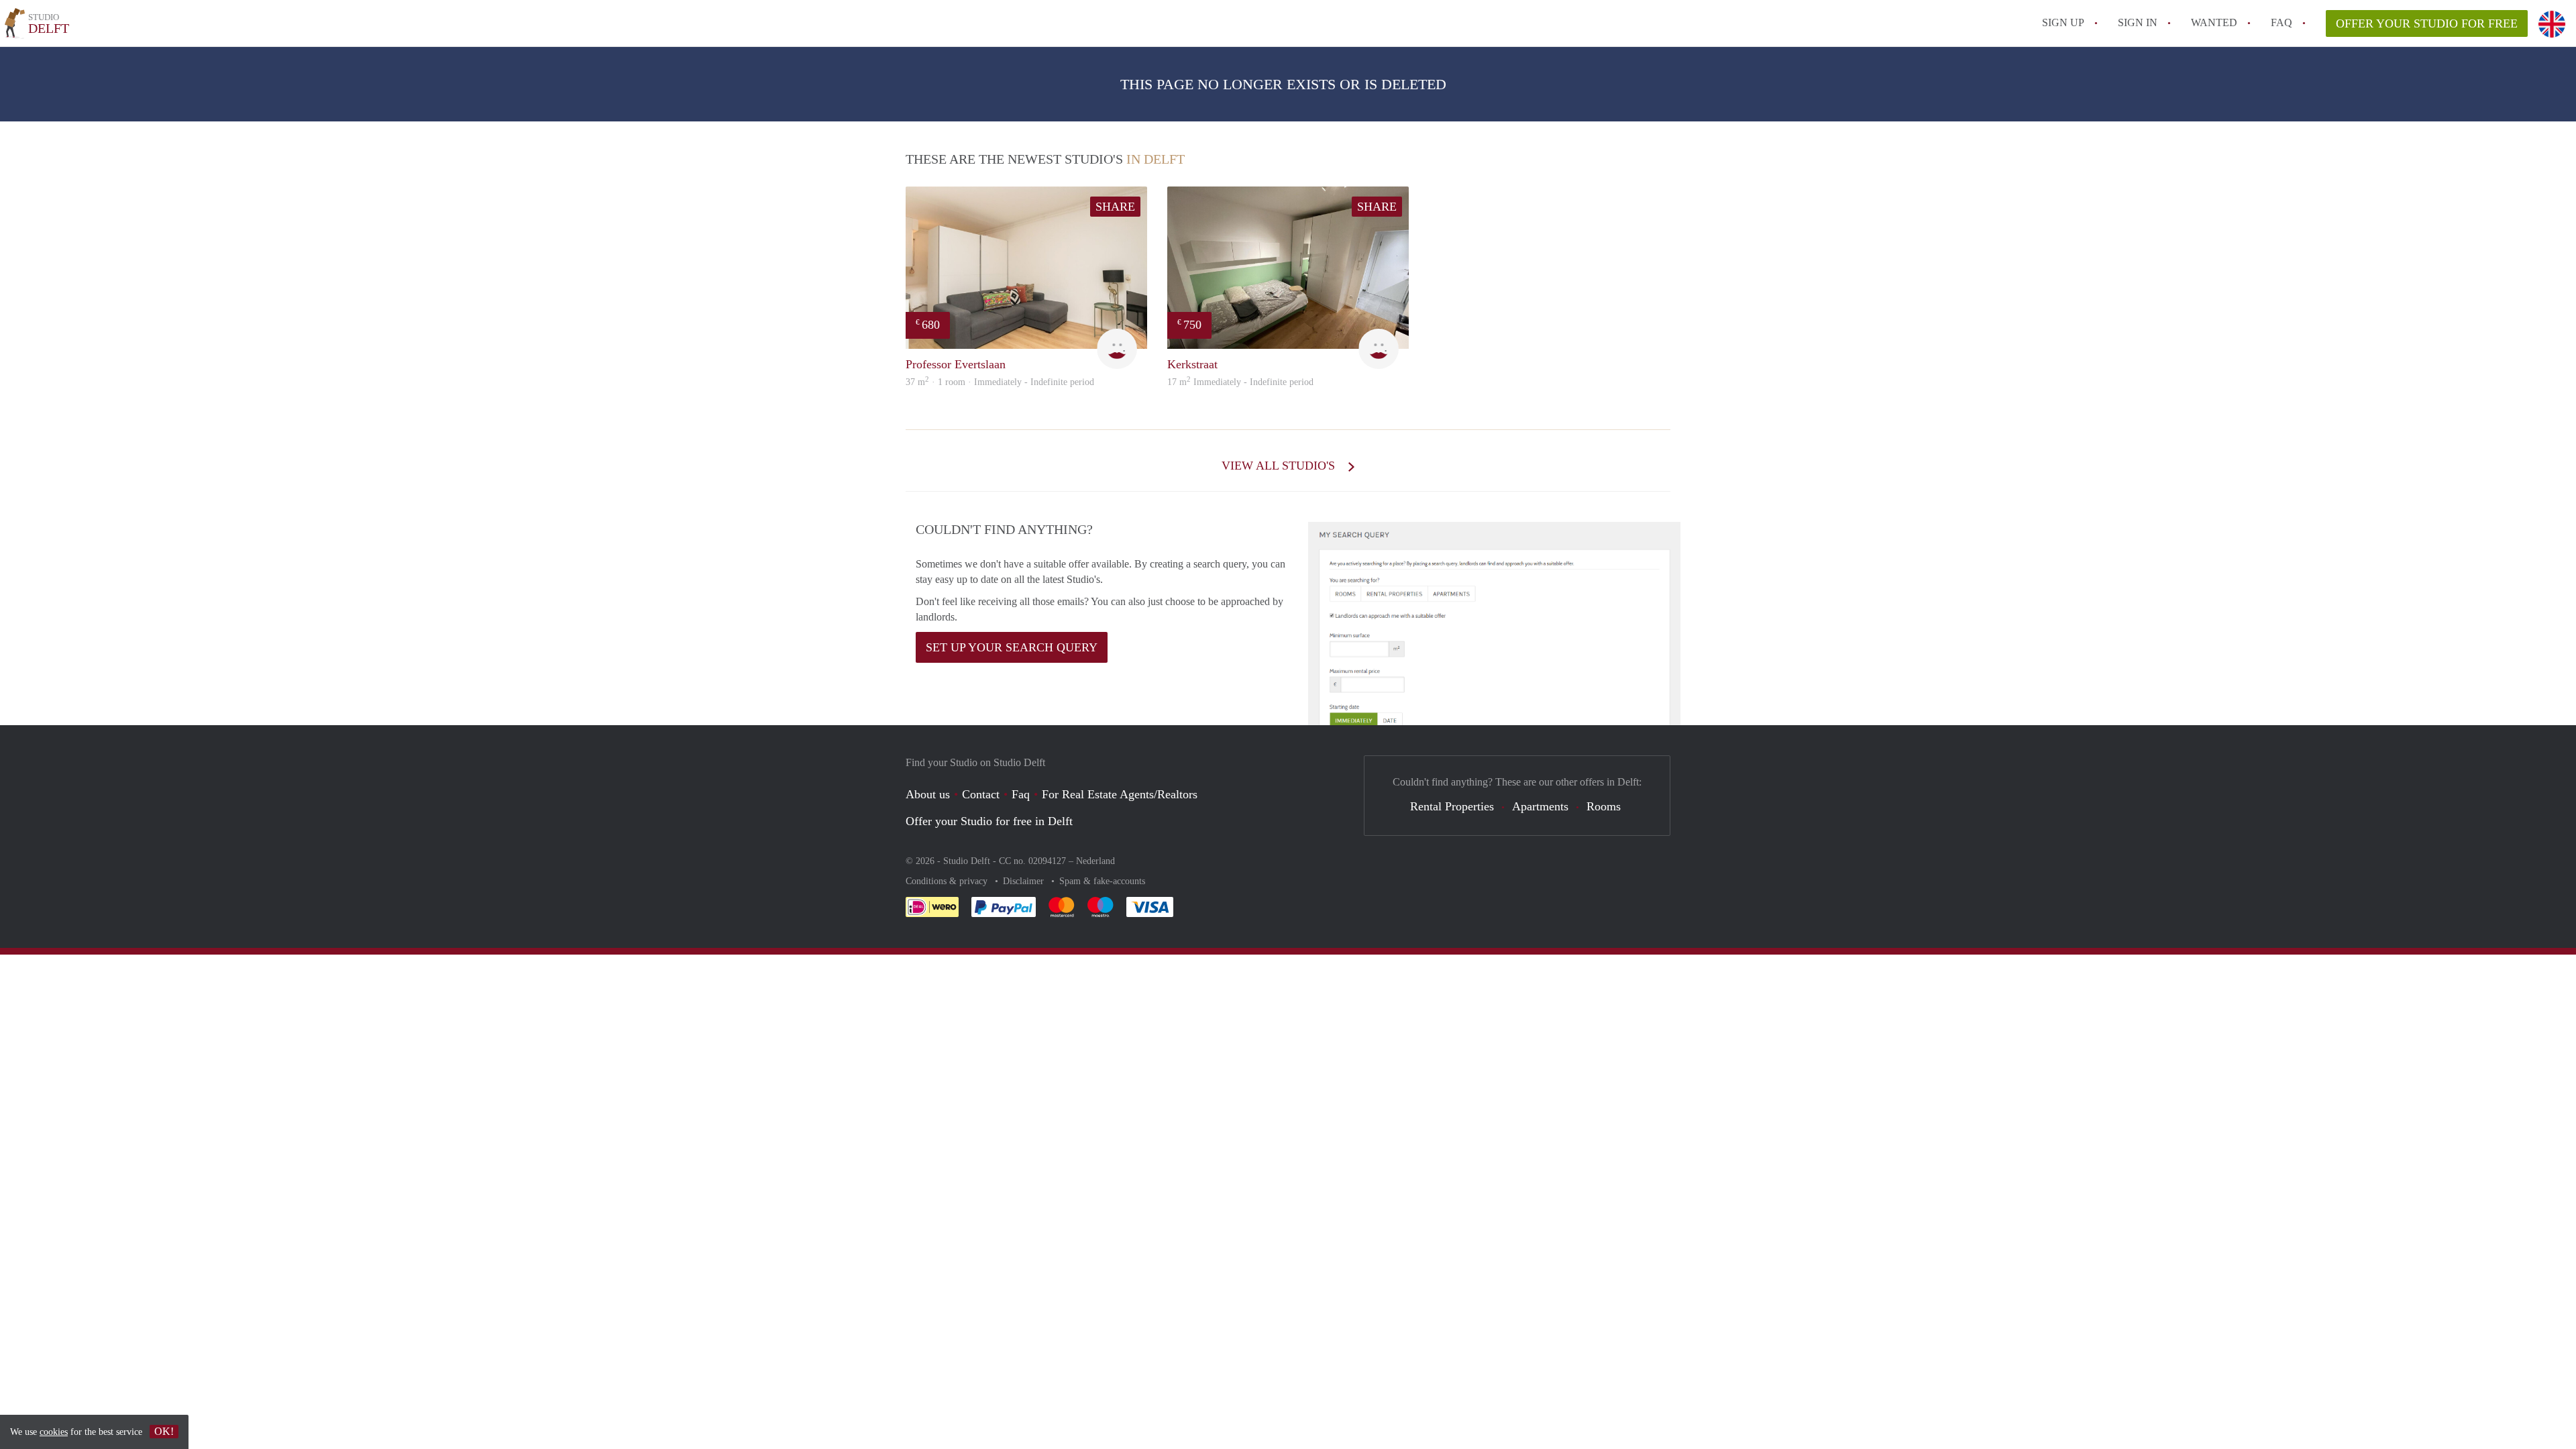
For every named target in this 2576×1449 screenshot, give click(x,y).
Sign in (2138, 22)
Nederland (1095, 861)
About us (928, 794)
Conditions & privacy (948, 881)
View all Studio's (1280, 466)
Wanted (2214, 22)
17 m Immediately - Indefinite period (1240, 382)
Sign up (2063, 22)
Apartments (1540, 806)
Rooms (1604, 806)
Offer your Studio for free (2427, 23)
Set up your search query (1012, 647)
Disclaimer (1025, 881)
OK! (164, 1431)
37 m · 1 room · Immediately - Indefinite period (1000, 382)
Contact (981, 794)
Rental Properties (1452, 806)
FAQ (2282, 22)
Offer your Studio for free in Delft (989, 821)
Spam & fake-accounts (1102, 881)
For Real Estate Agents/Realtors (1120, 794)
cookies (54, 1432)
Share (1115, 207)
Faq (1021, 794)
